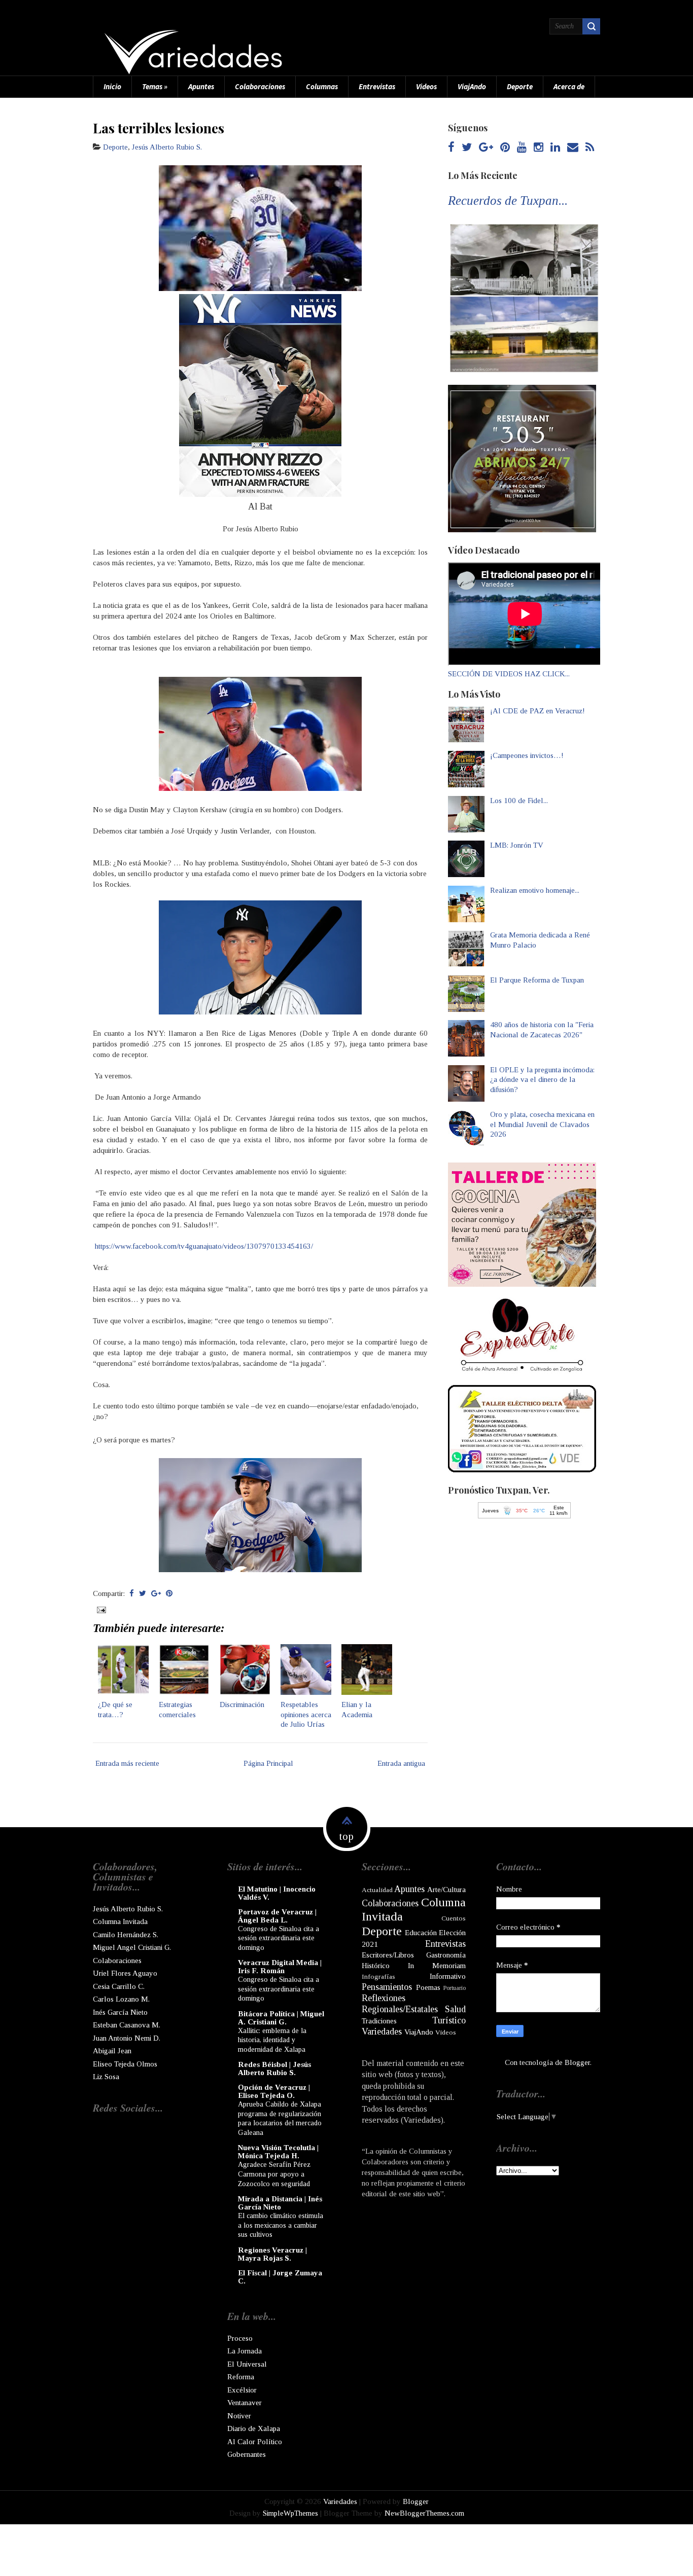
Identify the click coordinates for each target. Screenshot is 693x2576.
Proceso (240, 2338)
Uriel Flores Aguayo (125, 1973)
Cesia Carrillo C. (119, 1986)
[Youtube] (522, 148)
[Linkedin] (555, 148)
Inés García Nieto (120, 2012)
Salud (455, 2009)
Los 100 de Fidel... (519, 801)
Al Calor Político (255, 2442)
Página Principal (268, 1763)
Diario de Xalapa (254, 2428)
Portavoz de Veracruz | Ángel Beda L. (277, 1916)
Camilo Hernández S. (126, 1935)
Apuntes (201, 86)
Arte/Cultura (446, 1890)
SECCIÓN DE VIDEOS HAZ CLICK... (509, 674)
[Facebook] (451, 148)
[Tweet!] (143, 1593)
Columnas (322, 86)
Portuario (455, 1988)
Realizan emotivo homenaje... (535, 890)
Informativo (448, 1976)
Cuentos (454, 1918)
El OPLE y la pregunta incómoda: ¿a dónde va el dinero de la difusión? (542, 1080)
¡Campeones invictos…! (527, 755)
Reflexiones (384, 1998)
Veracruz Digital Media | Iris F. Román (280, 1967)
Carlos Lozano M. (121, 1999)
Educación (421, 1933)
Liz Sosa (106, 2077)
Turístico (449, 2020)
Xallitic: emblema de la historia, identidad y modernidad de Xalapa (272, 2040)
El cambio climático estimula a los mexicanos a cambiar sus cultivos (281, 2225)
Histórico (376, 1966)
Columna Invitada (120, 1921)
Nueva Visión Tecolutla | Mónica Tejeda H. (278, 2152)
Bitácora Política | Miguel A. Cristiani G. (281, 2018)
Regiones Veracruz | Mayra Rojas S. (272, 2254)
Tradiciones (379, 2021)
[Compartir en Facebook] (132, 1593)
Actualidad (377, 1890)
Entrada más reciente (127, 1763)
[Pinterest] (505, 148)
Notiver (239, 2416)
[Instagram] (539, 148)
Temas (155, 86)
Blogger (577, 2062)
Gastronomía (446, 1955)
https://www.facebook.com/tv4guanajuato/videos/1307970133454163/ (204, 1246)
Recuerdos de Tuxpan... (508, 201)
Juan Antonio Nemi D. (127, 2038)
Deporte (520, 86)
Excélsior (242, 2390)
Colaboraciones (260, 86)
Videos (426, 86)
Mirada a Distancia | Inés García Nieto (280, 2203)
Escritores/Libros (388, 1955)
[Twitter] (467, 148)
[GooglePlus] (486, 148)
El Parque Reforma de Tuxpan (537, 980)
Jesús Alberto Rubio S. (167, 147)
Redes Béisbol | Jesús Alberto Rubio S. (274, 2069)
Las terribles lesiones (159, 128)
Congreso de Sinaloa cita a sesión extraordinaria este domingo (279, 1938)
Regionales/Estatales (400, 2009)
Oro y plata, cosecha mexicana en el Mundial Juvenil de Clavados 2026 (542, 1124)
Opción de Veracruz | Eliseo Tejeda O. (274, 2091)
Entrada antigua (401, 1763)
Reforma (241, 2377)
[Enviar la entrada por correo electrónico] (100, 1609)
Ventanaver (245, 2403)
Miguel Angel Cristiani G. (132, 1947)
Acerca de (569, 86)
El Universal (247, 2364)
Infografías (378, 1976)
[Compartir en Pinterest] (169, 1593)
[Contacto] (573, 148)
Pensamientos (387, 1987)
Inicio (112, 86)
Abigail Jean (112, 2051)
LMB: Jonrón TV (517, 845)
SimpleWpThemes (290, 2513)
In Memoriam (437, 1966)
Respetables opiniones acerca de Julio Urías (306, 1714)
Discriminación (242, 1704)
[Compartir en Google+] (156, 1593)
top (346, 1836)
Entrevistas (377, 86)
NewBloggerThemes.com (424, 2513)
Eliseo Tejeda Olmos (125, 2064)
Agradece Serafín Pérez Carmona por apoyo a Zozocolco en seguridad (274, 2174)
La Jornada (245, 2351)
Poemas (428, 1987)
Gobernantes (247, 2454)
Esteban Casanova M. (127, 2025)
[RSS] (590, 148)
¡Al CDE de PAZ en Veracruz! (538, 711)
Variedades (382, 2031)
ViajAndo (472, 86)
